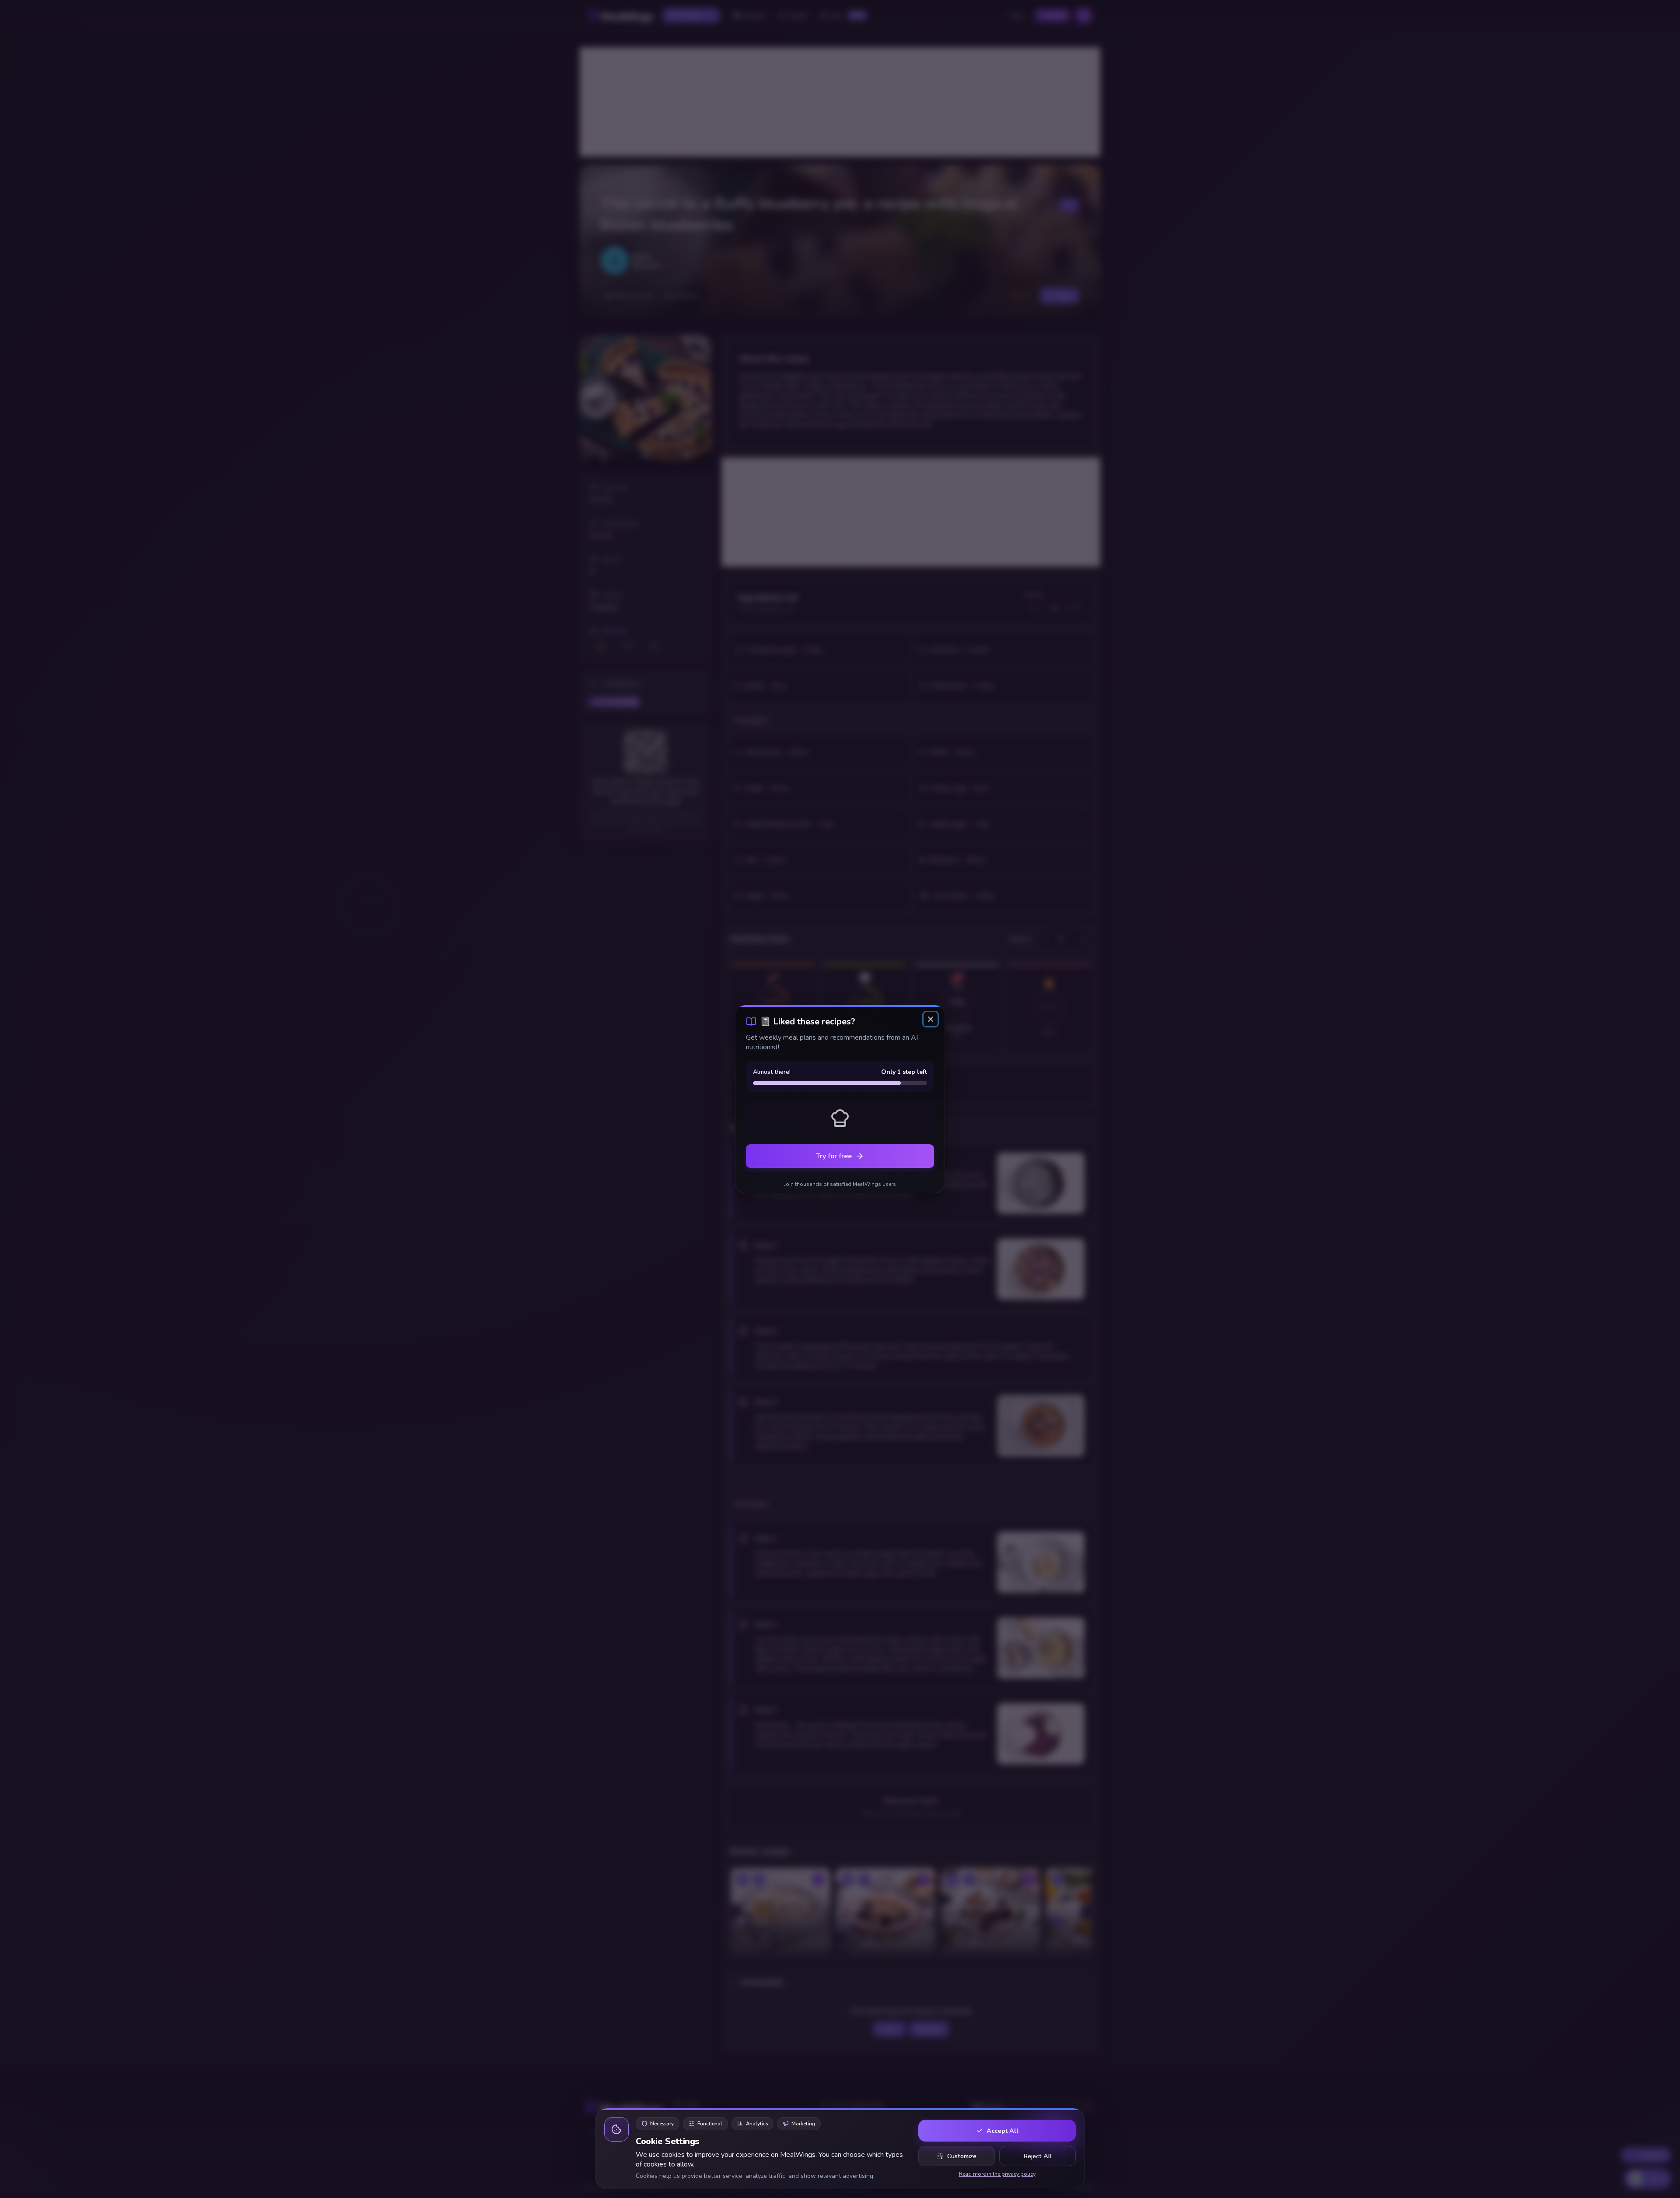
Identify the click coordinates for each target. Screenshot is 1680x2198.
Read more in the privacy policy (997, 2174)
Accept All (1003, 2131)
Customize (962, 2156)
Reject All (1038, 2156)
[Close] (931, 1019)
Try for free (834, 1156)
